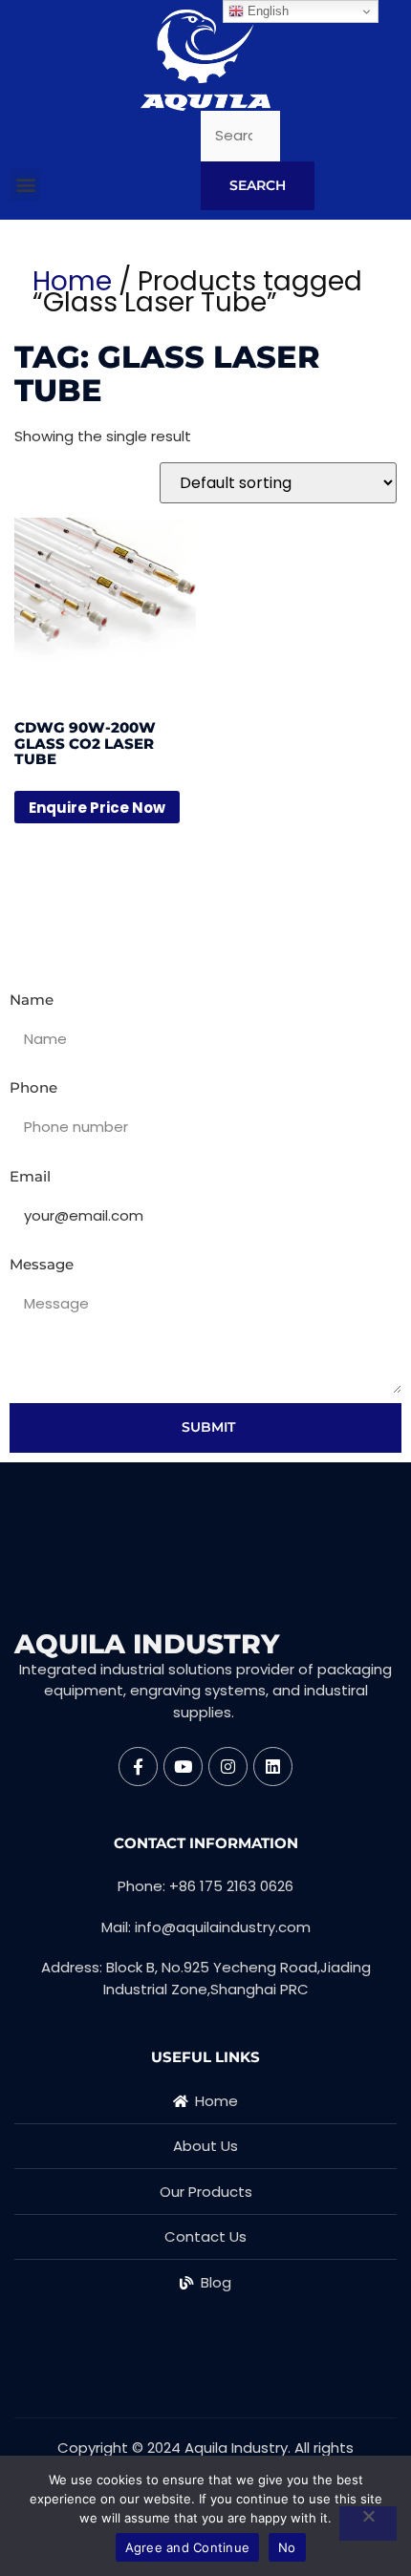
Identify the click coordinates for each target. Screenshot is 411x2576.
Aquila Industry (147, 1644)
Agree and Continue (188, 2547)
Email (30, 1176)
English (266, 11)
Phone (33, 1087)
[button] (25, 185)
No (287, 2547)
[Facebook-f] (138, 1767)
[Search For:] (240, 136)
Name (32, 1000)
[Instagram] (228, 1767)
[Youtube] (183, 1767)
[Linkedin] (273, 1767)
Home (72, 281)
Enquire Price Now (97, 808)
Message (42, 1264)
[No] (368, 2523)
